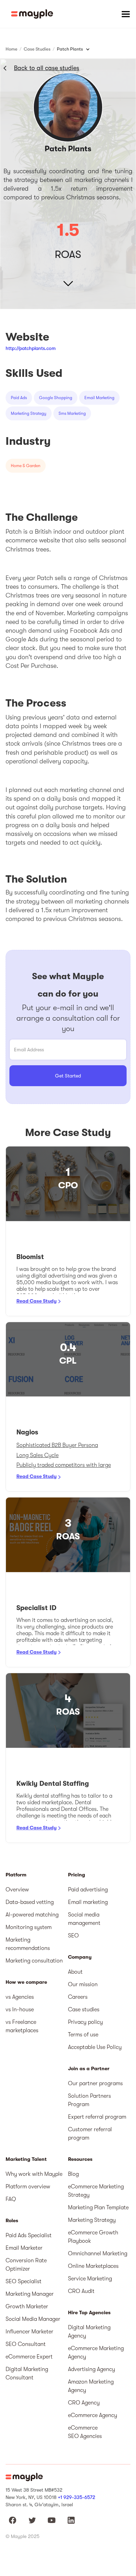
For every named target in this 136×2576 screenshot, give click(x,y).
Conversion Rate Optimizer (26, 2265)
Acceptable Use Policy (95, 2047)
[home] (32, 14)
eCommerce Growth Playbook (93, 2237)
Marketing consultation (34, 1961)
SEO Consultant (26, 2344)
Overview (17, 1890)
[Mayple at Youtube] (52, 2520)
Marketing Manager (30, 2294)
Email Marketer (24, 2248)
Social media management (84, 1919)
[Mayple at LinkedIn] (71, 2520)
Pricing (77, 1875)
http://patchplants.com (31, 348)
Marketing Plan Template (98, 2208)
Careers (78, 1997)
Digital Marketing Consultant (27, 2373)
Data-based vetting (30, 1902)
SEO (73, 1936)
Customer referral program (90, 2134)
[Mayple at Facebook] (13, 2520)
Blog (73, 2174)
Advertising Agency (92, 2369)
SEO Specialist (24, 2281)
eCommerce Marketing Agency (96, 2353)
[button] (126, 14)
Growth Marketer (27, 2307)
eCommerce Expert (29, 2357)
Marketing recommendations (28, 1944)
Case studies (84, 2010)
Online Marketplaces (93, 2266)
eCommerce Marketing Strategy (96, 2191)
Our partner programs (95, 2083)
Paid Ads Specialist (29, 2235)
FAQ (11, 2199)
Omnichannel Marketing (98, 2254)
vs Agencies (20, 1997)
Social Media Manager (33, 2319)
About (75, 1972)
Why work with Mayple (34, 2174)
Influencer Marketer (29, 2332)
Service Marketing (90, 2279)
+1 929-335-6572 (77, 2497)
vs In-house (20, 2010)
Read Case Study (36, 1301)
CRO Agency (84, 2403)
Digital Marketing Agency (89, 2332)
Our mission (83, 1984)
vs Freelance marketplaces (22, 2026)
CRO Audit (81, 2291)
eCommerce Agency (93, 2415)
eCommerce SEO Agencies (85, 2432)
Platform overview (28, 2187)
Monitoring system (29, 1927)
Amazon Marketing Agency (91, 2386)
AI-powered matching (32, 1915)
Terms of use (83, 2035)
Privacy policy (85, 2022)
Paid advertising (88, 1890)
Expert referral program (97, 2117)
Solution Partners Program (89, 2100)
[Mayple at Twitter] (32, 2520)
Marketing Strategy (92, 2220)
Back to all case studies (47, 68)
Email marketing (88, 1902)
